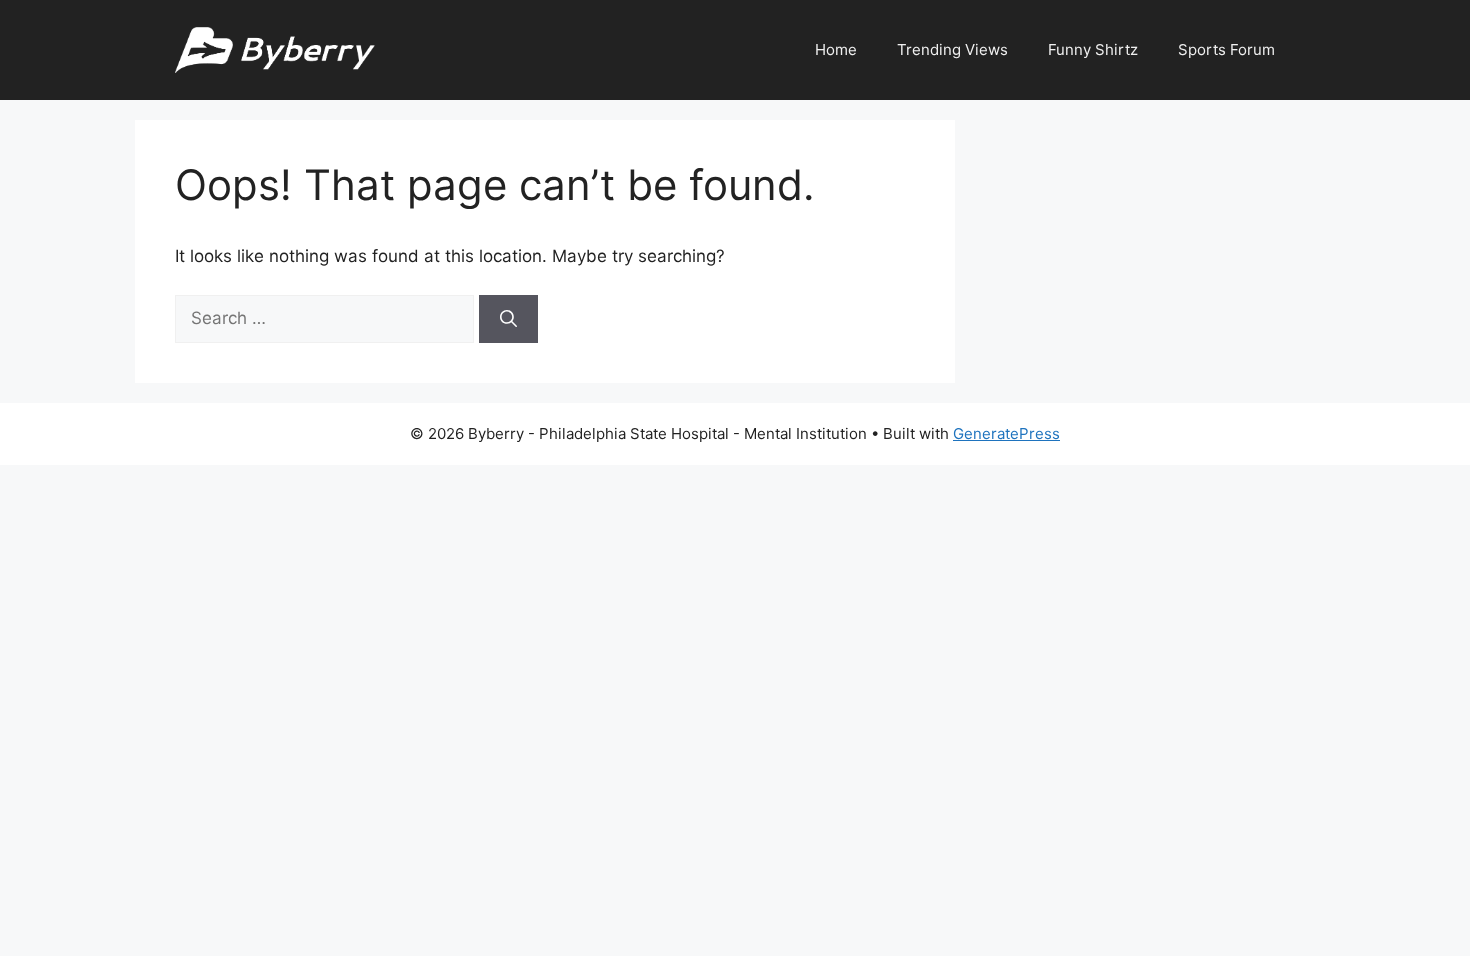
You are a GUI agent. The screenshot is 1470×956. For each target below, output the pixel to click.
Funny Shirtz (1093, 49)
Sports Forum (1226, 49)
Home (836, 49)
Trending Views (952, 49)
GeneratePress (1006, 433)
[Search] (508, 319)
